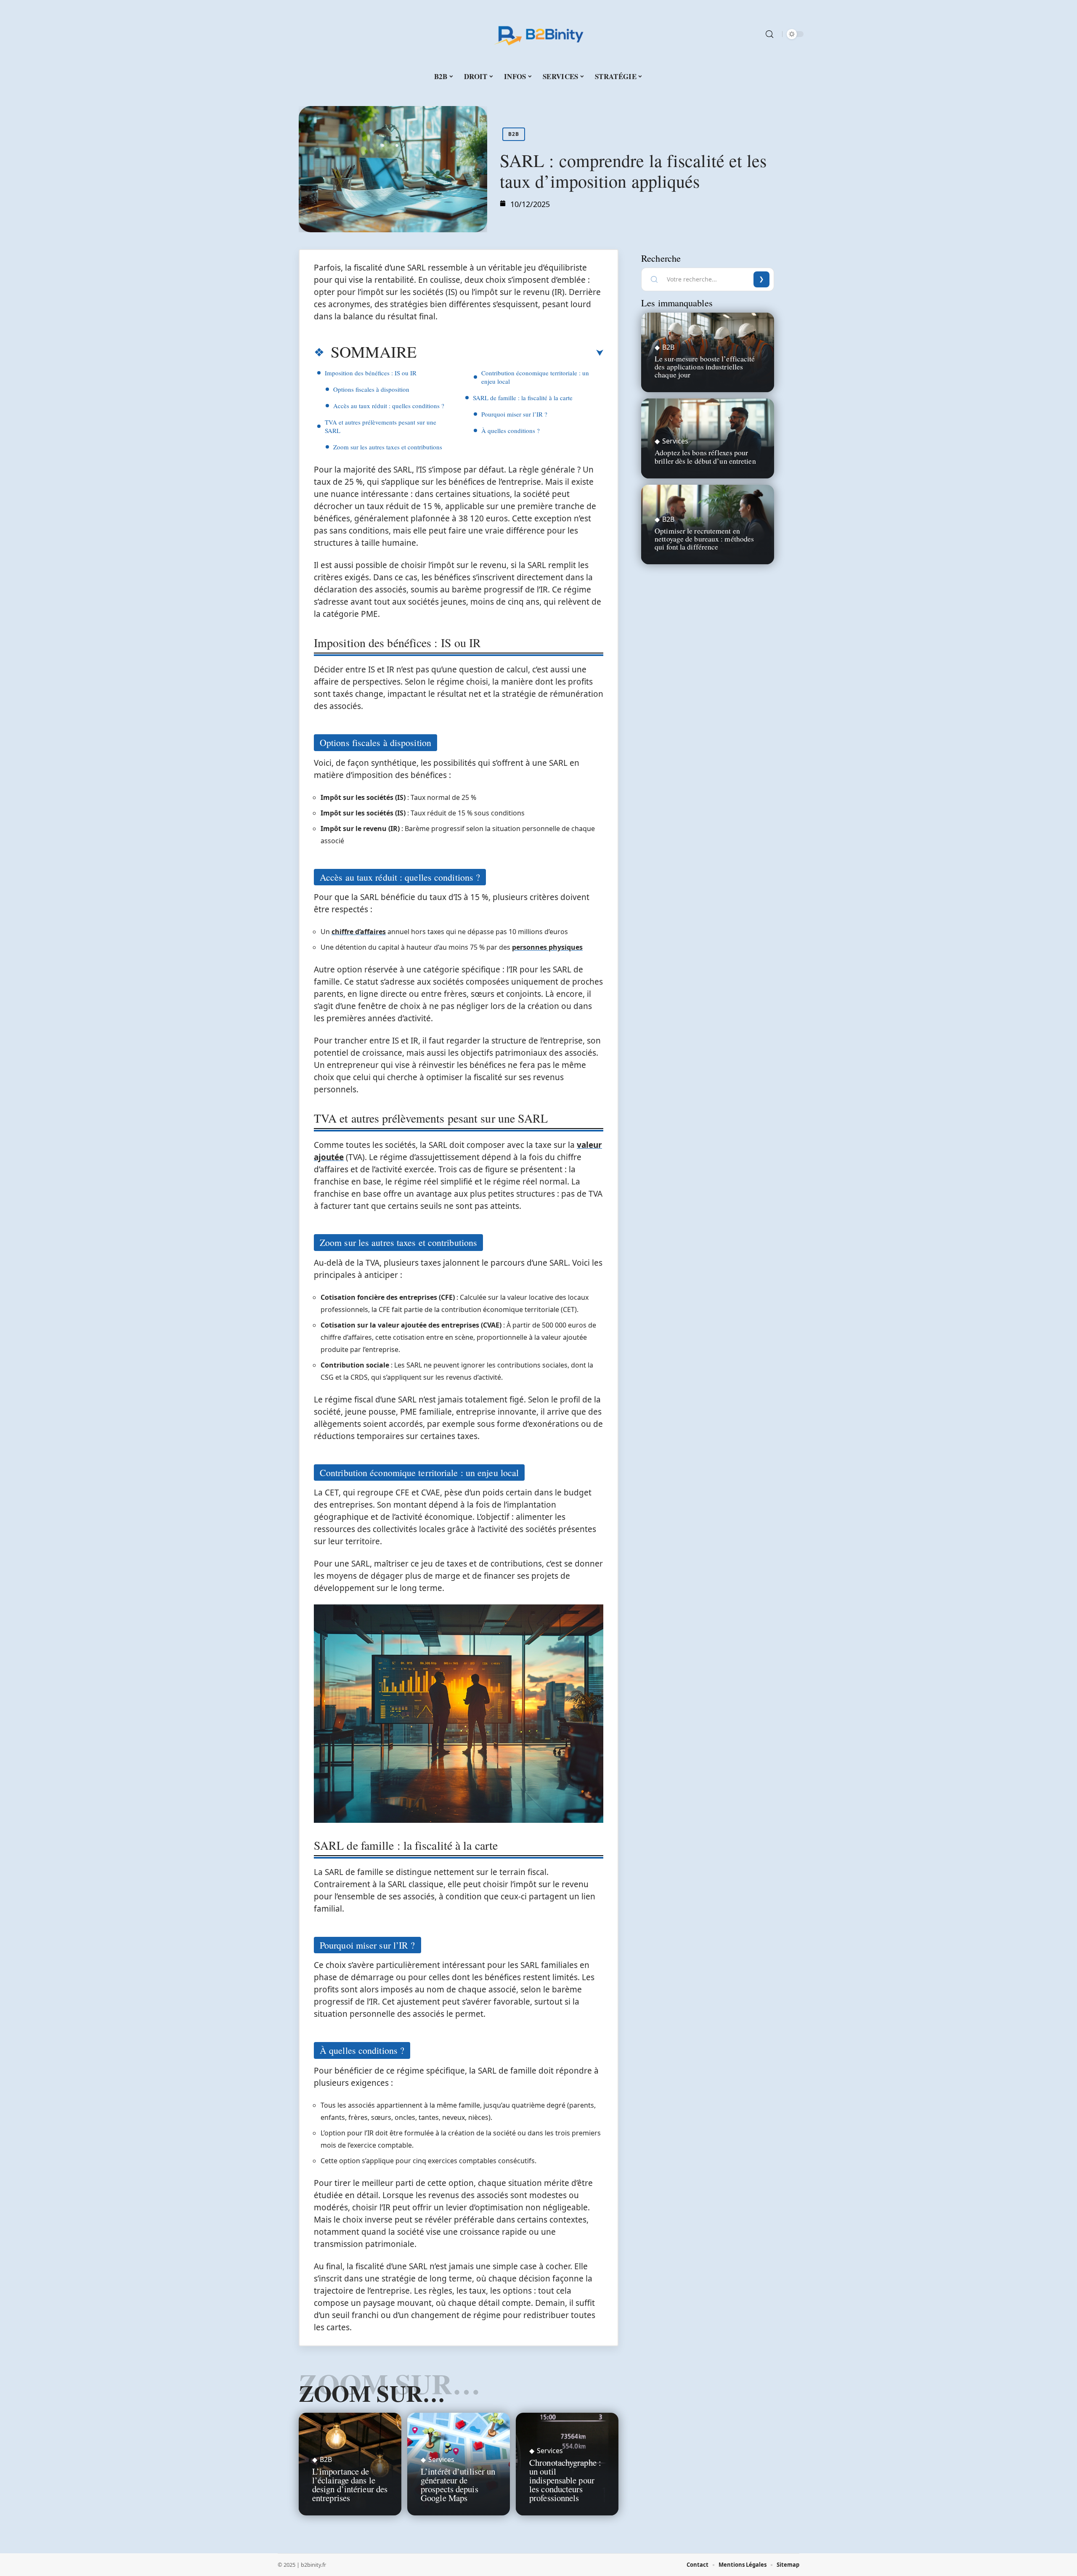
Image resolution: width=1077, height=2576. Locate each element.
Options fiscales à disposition (371, 389)
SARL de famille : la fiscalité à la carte (523, 398)
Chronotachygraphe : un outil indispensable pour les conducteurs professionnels (565, 2480)
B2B (514, 134)
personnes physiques (547, 947)
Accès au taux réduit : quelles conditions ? (389, 406)
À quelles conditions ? (511, 430)
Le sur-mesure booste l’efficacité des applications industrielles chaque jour (705, 366)
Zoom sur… (372, 2393)
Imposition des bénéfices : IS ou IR (371, 373)
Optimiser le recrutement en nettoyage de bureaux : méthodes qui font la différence (704, 539)
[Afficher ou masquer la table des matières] (510, 353)
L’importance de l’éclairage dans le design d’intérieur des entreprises (350, 2484)
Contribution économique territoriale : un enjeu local (535, 377)
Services (441, 2459)
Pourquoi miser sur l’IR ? (514, 414)
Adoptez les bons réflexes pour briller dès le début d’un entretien (705, 456)
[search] (769, 34)
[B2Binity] (538, 34)
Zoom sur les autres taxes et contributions (388, 447)
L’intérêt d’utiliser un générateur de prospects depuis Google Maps (458, 2484)
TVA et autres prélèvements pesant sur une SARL (381, 426)
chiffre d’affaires (359, 932)
